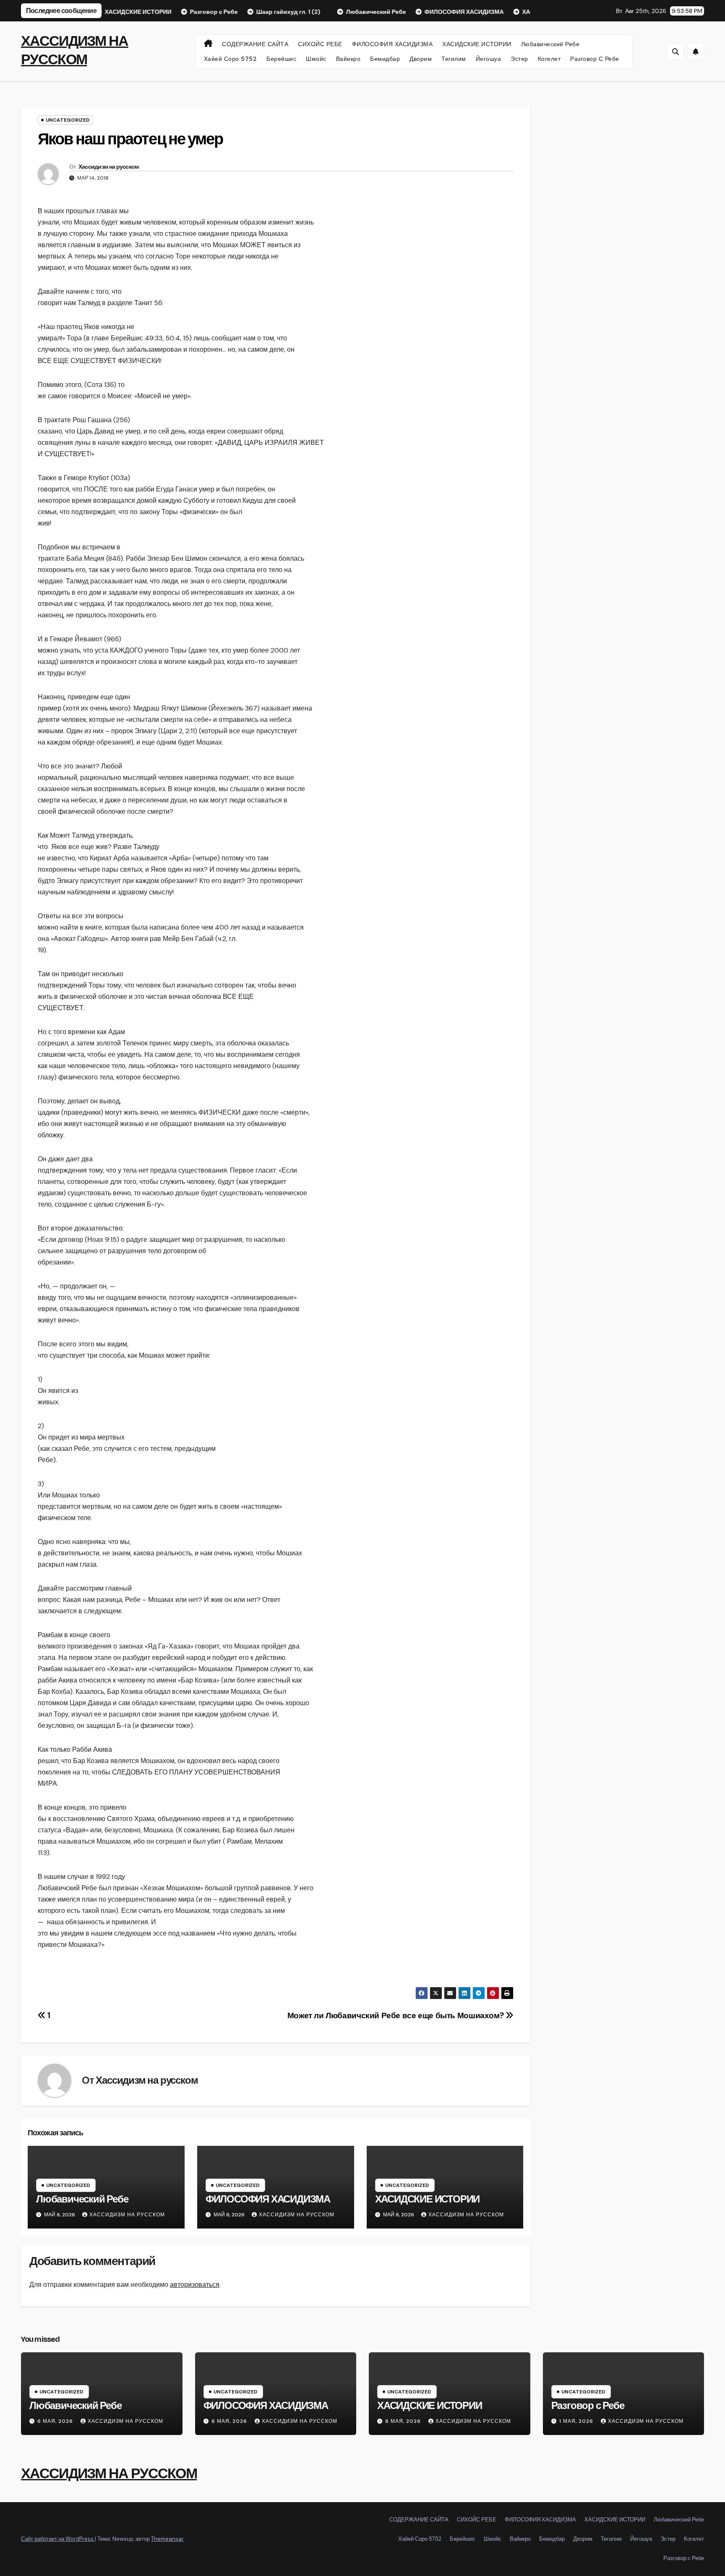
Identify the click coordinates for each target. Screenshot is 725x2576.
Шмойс (316, 59)
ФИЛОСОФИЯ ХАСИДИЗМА (392, 44)
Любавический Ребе (550, 44)
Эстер (519, 59)
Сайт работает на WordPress (58, 2539)
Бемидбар (385, 59)
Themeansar (167, 2539)
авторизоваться (195, 2285)
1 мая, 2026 (577, 2421)
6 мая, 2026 (56, 2421)
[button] (675, 52)
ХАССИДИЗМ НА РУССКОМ (109, 2473)
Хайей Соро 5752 (231, 59)
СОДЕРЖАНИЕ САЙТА (255, 44)
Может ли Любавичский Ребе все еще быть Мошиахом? (396, 2016)
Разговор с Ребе (595, 59)
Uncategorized (68, 120)
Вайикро (348, 59)
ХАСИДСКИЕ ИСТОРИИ (477, 44)
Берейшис (281, 59)
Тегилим (454, 59)
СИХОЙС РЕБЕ (320, 44)
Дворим (421, 59)
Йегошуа (489, 59)
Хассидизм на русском (109, 167)
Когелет (549, 59)
